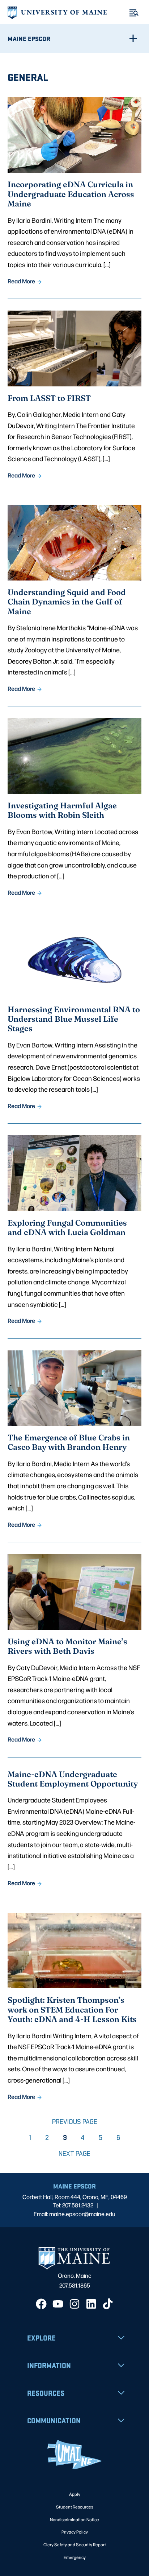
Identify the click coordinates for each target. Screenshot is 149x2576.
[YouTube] (58, 2304)
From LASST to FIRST (49, 398)
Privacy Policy (75, 2532)
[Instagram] (74, 2304)
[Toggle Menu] (134, 13)
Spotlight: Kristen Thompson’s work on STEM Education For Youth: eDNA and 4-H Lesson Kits (72, 2009)
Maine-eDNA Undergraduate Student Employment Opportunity (73, 1779)
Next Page (74, 2154)
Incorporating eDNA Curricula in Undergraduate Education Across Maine (71, 194)
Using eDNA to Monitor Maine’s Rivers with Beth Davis (67, 1646)
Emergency (75, 2557)
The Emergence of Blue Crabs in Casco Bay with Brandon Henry (69, 1442)
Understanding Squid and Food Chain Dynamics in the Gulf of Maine (67, 601)
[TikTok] (108, 2304)
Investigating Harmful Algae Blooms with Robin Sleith (62, 810)
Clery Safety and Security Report (75, 2544)
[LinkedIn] (91, 2304)
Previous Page (75, 2122)
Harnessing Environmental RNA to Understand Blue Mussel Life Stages (74, 1019)
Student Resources (75, 2507)
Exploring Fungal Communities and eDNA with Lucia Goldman (67, 1227)
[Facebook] (41, 2304)
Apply (75, 2494)
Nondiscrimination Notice (74, 2519)
